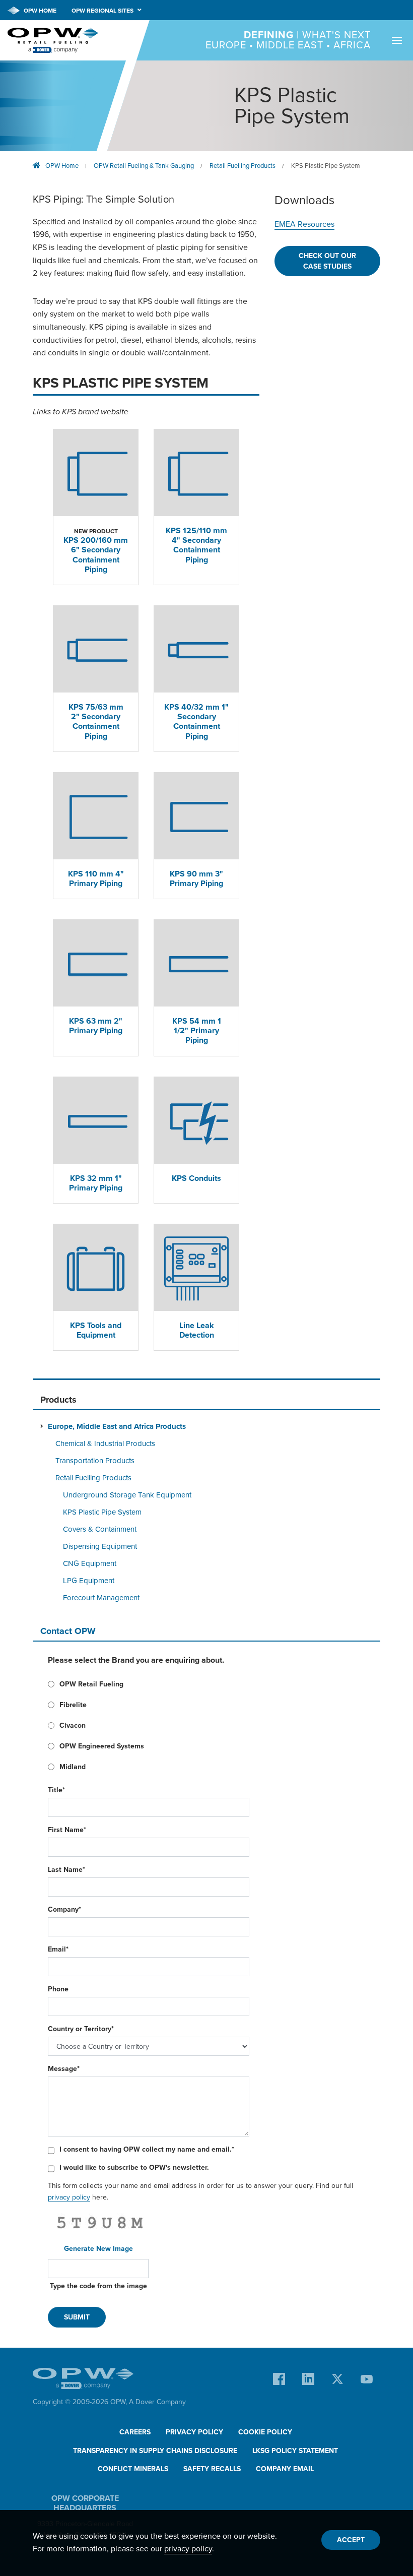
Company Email (285, 2469)
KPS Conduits (196, 1178)
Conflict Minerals (133, 2469)
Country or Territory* (81, 2029)
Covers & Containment (100, 1529)
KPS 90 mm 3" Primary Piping (196, 879)
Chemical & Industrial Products (105, 1443)
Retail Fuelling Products (243, 166)
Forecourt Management (101, 1598)
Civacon (73, 1725)
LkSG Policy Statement (295, 2451)
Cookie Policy (265, 2432)
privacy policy (69, 2197)
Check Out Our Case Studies (327, 261)
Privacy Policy (194, 2432)
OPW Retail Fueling (91, 1684)
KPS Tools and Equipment (96, 1330)
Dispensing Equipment (100, 1546)
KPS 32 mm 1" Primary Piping (96, 1183)
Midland (73, 1767)
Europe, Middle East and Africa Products (117, 1426)
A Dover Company (157, 2402)
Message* (64, 2069)
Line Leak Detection (197, 1330)
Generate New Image (98, 2249)
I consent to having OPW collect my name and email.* (147, 2149)
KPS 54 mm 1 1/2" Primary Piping (197, 1031)
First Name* (67, 1830)
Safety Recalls (212, 2469)
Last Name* (66, 1870)
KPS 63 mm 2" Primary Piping (96, 1026)
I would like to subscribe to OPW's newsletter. (134, 2167)
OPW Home (39, 11)
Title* (56, 1790)
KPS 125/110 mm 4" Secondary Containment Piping (196, 545)
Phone (58, 1989)
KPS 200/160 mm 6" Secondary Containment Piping (96, 555)
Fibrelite (73, 1705)
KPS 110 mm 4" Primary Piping (96, 879)
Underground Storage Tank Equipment (127, 1495)
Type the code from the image (98, 2286)
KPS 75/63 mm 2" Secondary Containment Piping (96, 722)
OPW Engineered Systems (102, 1746)
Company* (64, 1909)
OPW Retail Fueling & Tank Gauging (144, 166)
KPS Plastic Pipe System (326, 166)
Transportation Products (95, 1461)
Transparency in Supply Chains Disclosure (155, 2451)
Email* (58, 1949)
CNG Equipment (90, 1563)
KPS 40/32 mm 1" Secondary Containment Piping (196, 722)
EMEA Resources (304, 224)
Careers (135, 2432)
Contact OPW (68, 1631)
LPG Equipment (89, 1581)
